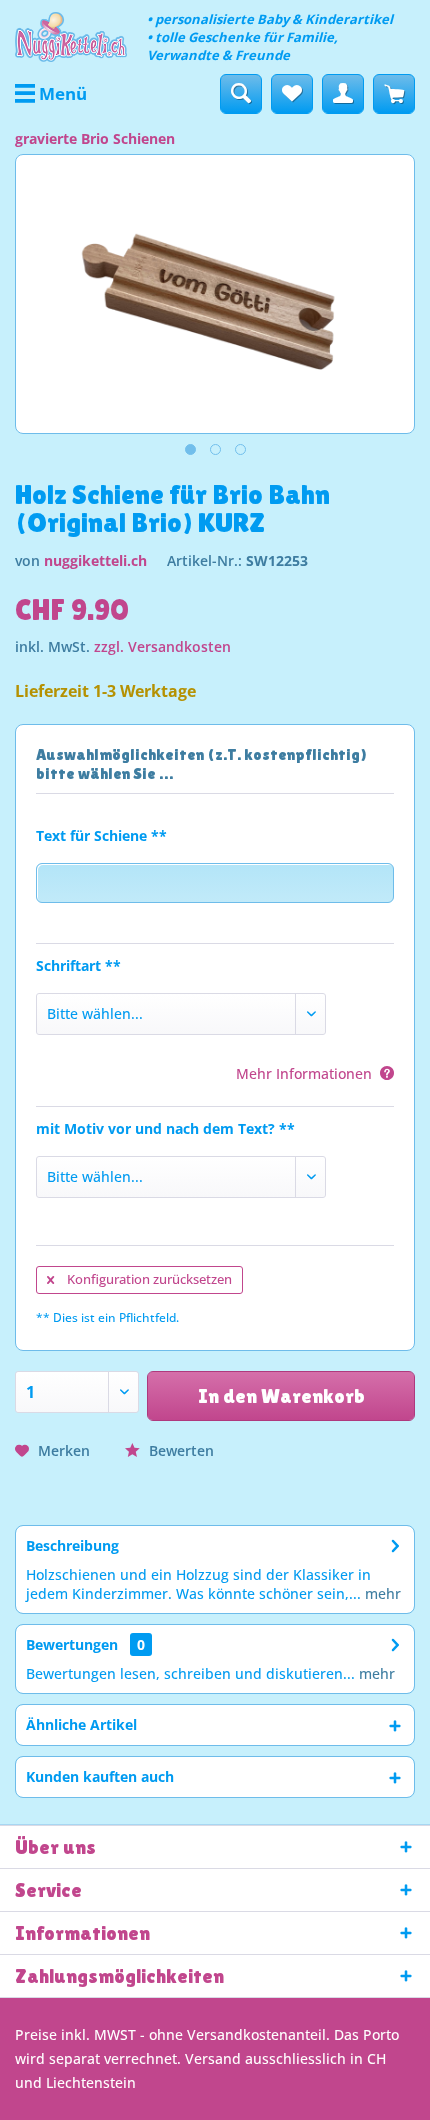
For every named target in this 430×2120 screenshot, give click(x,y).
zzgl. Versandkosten (162, 646)
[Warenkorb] (394, 94)
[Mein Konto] (343, 94)
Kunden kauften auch (100, 1776)
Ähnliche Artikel (81, 1724)
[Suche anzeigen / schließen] (241, 94)
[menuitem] (51, 94)
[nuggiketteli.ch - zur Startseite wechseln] (71, 37)
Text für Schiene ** (101, 835)
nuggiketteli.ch (95, 560)
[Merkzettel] (292, 94)
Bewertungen (72, 1644)
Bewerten (179, 1450)
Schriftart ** (78, 965)
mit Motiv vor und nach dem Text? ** (165, 1128)
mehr (381, 1593)
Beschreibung (72, 1545)
